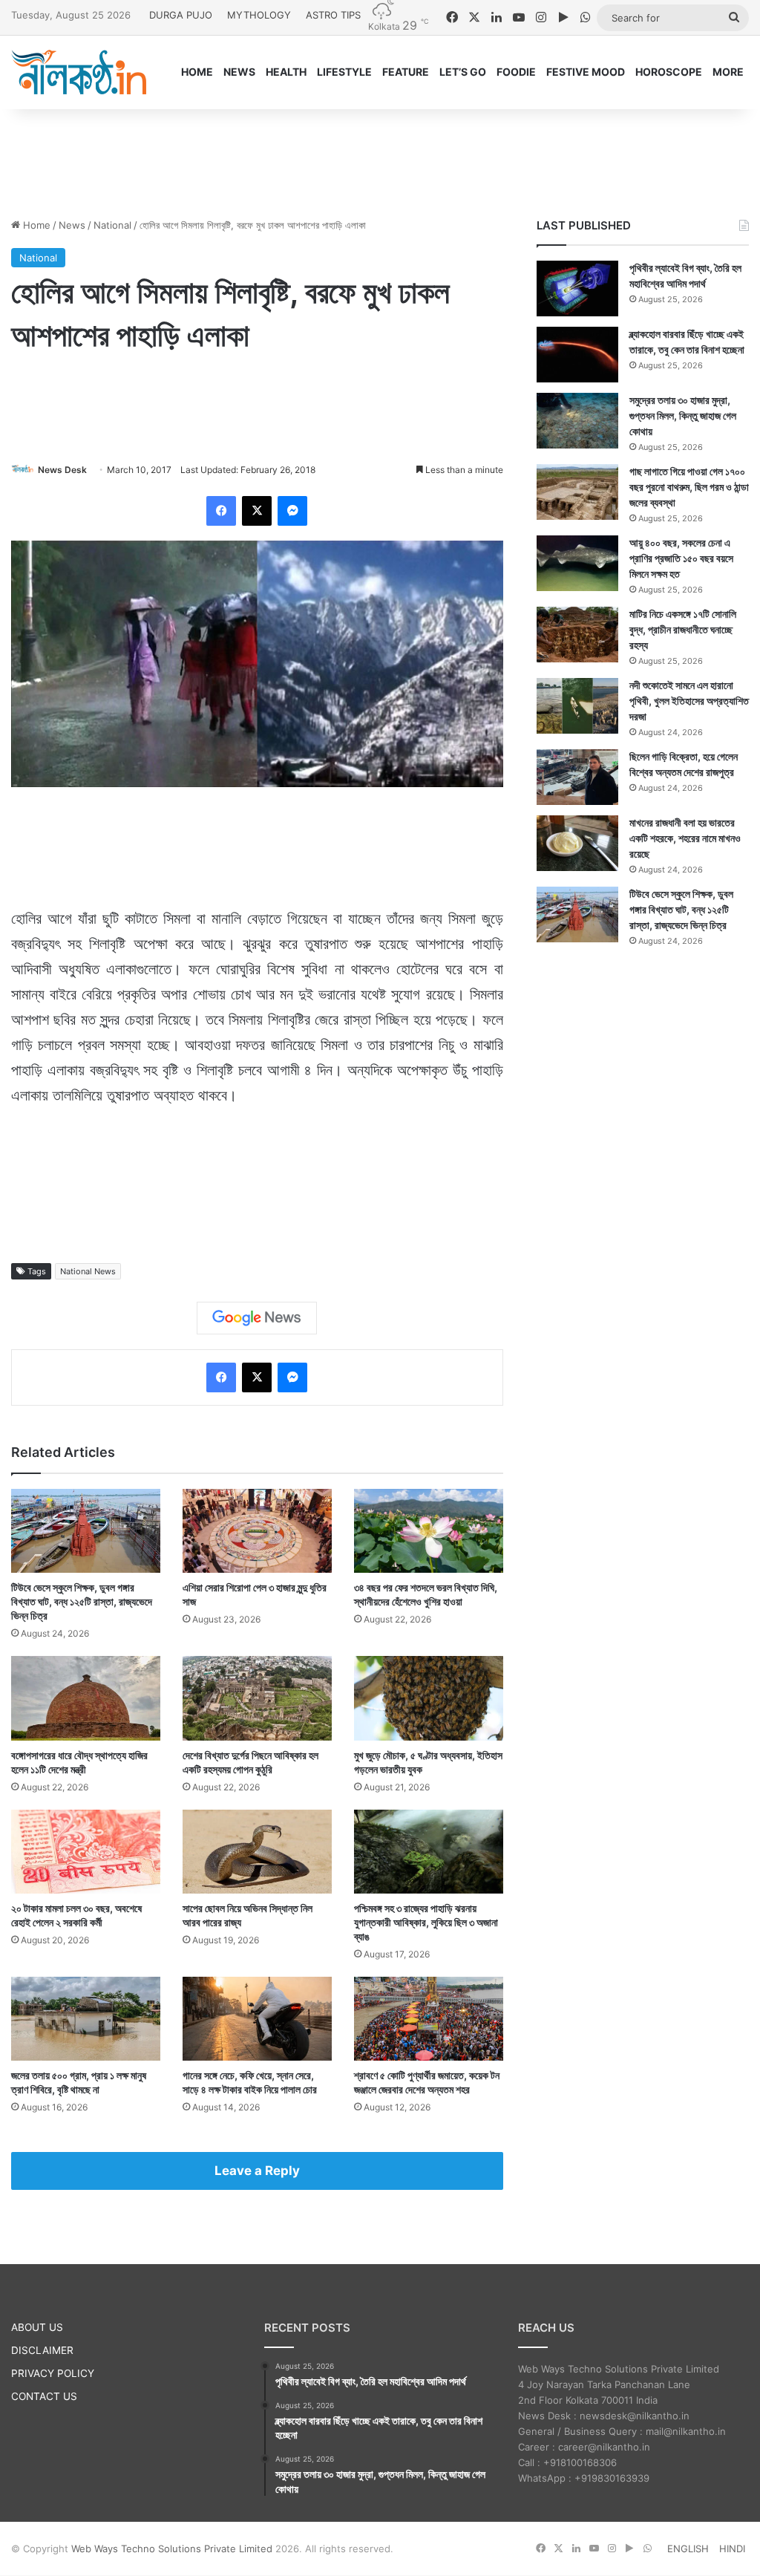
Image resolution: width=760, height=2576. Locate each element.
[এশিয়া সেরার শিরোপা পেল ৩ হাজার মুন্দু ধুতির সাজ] (257, 1531)
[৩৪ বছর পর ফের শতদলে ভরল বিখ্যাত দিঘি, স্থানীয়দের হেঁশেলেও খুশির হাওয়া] (429, 1531)
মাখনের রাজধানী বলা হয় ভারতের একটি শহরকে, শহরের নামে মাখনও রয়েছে (685, 838)
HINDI (732, 2549)
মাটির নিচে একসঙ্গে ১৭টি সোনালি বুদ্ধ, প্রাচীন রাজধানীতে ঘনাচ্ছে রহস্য (683, 629)
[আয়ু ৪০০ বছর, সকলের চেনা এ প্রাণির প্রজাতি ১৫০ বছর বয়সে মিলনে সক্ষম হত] (577, 563)
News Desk (62, 470)
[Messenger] (292, 511)
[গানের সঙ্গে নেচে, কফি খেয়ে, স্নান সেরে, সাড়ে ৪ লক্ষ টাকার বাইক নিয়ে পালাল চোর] (257, 2019)
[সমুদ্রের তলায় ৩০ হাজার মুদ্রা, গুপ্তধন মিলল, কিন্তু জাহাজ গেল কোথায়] (577, 421)
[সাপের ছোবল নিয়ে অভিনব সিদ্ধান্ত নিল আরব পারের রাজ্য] (257, 1852)
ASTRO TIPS (333, 15)
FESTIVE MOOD (586, 72)
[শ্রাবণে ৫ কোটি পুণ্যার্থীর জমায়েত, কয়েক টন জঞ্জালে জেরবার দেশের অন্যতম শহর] (429, 2019)
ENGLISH (688, 2549)
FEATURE (406, 72)
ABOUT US (37, 2327)
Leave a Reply (257, 2171)
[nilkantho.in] (79, 72)
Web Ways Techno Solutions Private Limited (172, 2549)
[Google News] (257, 1318)
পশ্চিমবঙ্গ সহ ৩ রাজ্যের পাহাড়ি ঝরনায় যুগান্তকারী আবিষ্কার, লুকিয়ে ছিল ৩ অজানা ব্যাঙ (426, 1922)
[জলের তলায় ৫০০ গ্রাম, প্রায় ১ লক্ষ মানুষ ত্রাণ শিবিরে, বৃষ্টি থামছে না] (86, 2019)
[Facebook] (221, 511)
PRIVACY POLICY (53, 2373)
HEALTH (286, 72)
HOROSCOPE (669, 72)
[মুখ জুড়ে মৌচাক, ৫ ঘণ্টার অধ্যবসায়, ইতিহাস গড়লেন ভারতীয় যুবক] (429, 1698)
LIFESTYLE (344, 72)
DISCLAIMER (42, 2350)
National (112, 225)
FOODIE (516, 72)
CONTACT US (44, 2396)
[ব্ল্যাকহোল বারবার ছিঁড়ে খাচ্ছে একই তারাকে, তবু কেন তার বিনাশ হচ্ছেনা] (577, 355)
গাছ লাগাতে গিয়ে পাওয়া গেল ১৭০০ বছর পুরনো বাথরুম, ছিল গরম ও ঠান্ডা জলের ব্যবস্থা (689, 487)
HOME (197, 72)
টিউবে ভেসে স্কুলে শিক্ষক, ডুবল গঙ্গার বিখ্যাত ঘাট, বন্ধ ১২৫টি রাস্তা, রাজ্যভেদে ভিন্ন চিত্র (82, 1601)
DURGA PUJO (181, 15)
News (72, 225)
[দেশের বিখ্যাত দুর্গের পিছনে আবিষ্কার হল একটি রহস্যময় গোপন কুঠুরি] (257, 1698)
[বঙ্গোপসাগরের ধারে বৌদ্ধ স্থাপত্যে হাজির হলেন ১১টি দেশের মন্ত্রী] (86, 1698)
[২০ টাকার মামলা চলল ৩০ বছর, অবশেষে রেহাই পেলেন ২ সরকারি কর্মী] (86, 1852)
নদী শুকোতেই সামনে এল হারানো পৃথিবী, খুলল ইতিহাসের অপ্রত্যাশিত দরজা (689, 701)
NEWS (239, 72)
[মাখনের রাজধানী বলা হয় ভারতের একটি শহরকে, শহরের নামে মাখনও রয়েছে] (577, 843)
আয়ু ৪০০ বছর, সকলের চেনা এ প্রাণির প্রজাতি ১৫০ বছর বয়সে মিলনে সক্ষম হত (681, 558)
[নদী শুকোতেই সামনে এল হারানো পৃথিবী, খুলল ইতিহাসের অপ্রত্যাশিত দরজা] (577, 706)
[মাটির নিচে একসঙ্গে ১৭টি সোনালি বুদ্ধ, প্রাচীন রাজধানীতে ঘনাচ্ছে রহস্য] (577, 635)
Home (35, 225)
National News (88, 1271)
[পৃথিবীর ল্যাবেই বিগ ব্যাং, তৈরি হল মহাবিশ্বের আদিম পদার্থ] (577, 288)
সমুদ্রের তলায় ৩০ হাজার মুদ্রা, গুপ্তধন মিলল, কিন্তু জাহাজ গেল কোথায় (683, 415)
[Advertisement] (380, 157)
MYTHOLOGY (259, 15)
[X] (257, 511)
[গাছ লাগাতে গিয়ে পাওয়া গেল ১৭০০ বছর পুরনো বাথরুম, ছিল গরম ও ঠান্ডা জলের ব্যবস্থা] (577, 492)
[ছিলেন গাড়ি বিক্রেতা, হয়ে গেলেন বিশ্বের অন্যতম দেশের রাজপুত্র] (577, 777)
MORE (728, 72)
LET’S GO (463, 72)
